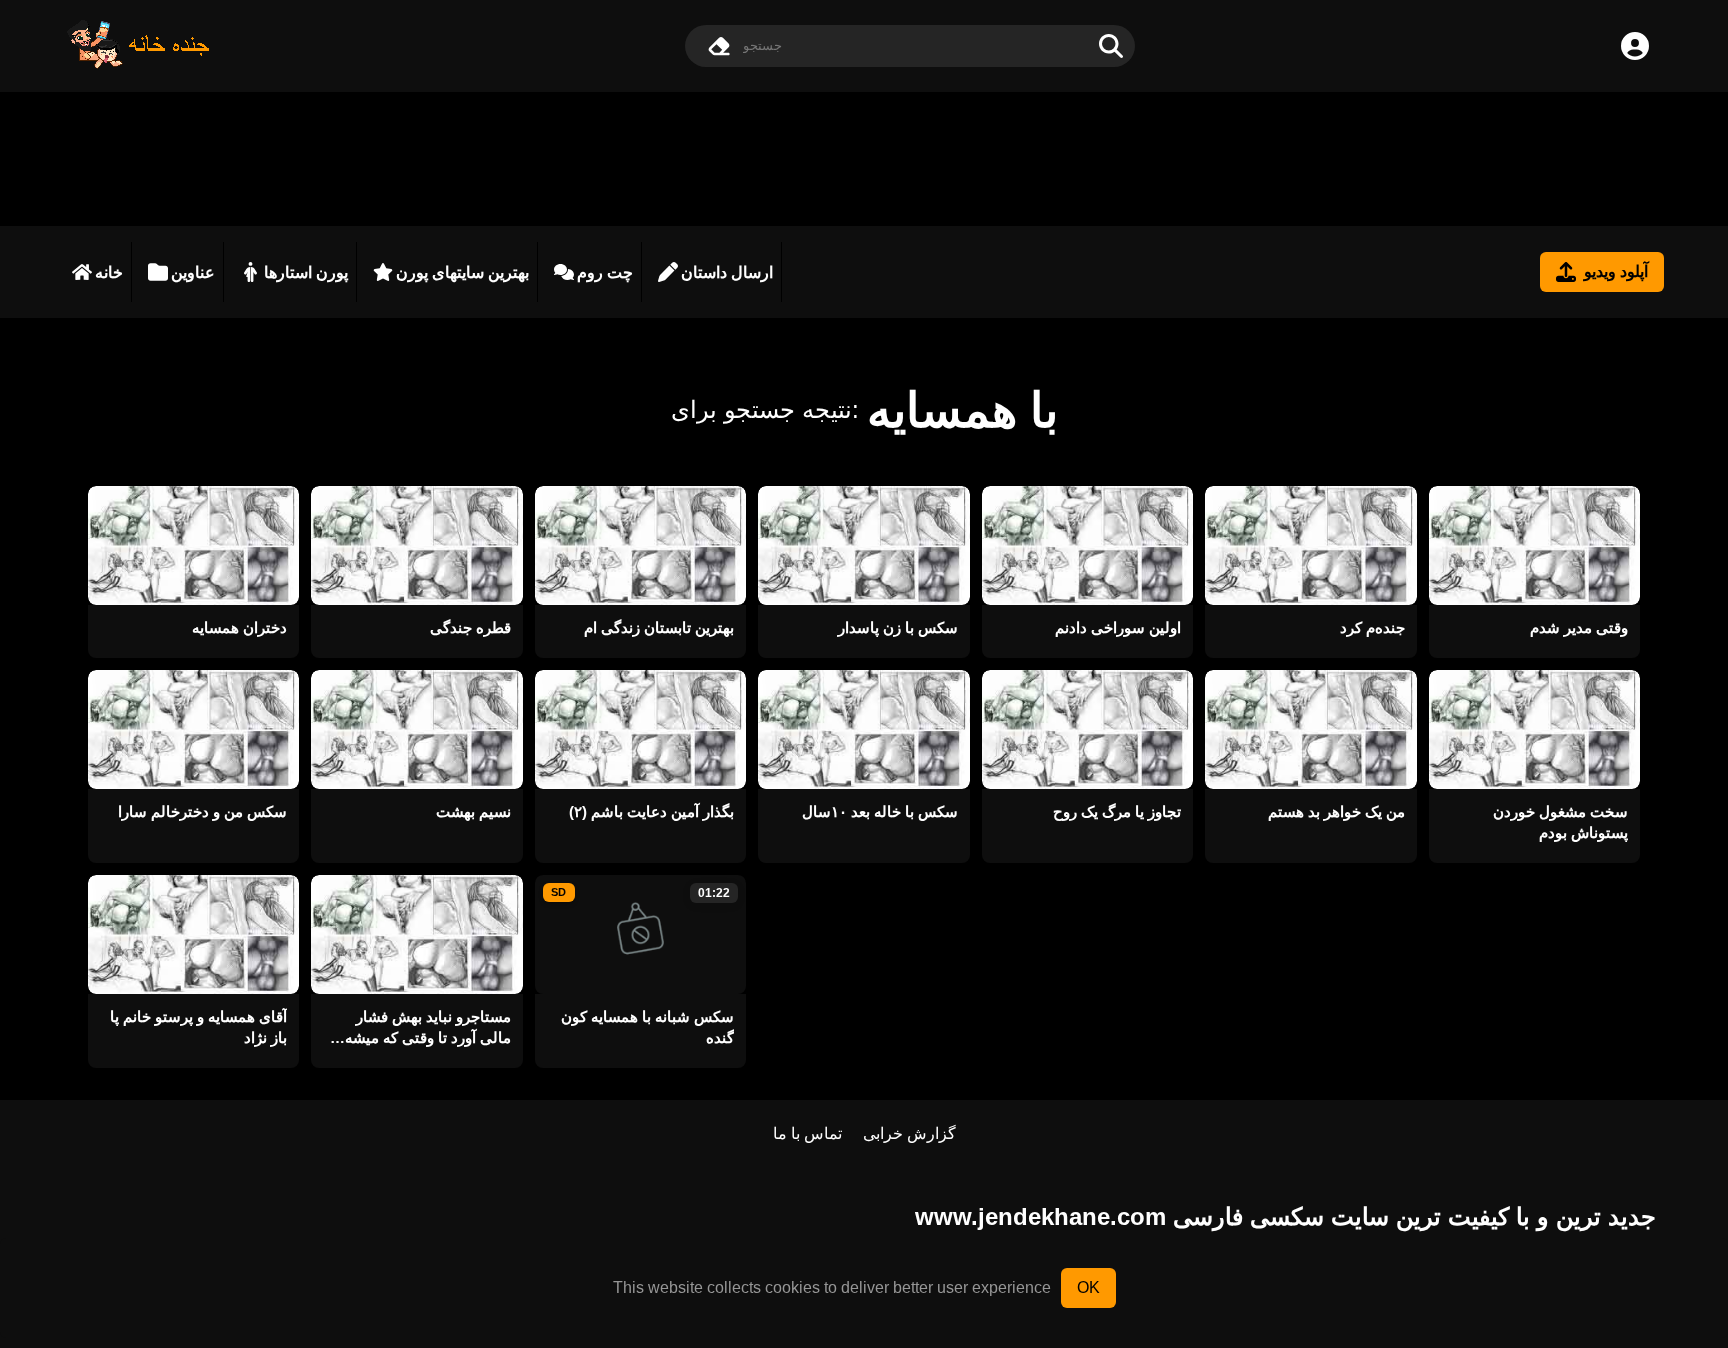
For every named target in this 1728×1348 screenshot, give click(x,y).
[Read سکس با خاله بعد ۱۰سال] (863, 729)
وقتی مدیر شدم (1579, 627)
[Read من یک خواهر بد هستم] (1310, 729)
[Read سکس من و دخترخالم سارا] (193, 729)
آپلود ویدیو (1616, 271)
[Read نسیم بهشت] (416, 729)
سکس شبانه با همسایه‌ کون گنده (647, 1027)
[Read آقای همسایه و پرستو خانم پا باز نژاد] (193, 934)
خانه (109, 272)
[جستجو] (1111, 46)
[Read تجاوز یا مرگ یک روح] (1087, 729)
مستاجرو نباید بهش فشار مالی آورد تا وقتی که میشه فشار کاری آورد (427, 1028)
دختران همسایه (239, 627)
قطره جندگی (470, 627)
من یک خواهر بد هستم (1336, 811)
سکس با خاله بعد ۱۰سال (879, 811)
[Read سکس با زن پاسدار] (863, 545)
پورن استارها (306, 272)
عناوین (193, 272)
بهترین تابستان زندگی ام (659, 627)
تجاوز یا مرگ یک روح (1117, 811)
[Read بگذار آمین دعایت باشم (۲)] (640, 729)
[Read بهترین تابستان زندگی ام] (640, 545)
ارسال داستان (727, 272)
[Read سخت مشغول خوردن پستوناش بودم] (1534, 729)
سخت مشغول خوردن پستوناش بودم (1560, 822)
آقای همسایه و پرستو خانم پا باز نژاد (198, 1027)
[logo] (139, 63)
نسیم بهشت (473, 811)
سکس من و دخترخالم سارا (202, 811)
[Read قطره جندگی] (416, 545)
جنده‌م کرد (1372, 627)
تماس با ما (807, 1133)
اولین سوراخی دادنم (1118, 627)
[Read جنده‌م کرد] (1310, 545)
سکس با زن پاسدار (897, 627)
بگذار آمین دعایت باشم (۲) (651, 811)
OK (1088, 1287)
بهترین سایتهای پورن (462, 272)
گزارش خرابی (909, 1133)
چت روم (605, 272)
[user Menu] (1635, 46)
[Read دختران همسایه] (193, 545)
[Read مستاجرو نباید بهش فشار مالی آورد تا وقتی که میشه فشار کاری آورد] (416, 934)
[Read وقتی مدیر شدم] (1534, 545)
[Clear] (719, 46)
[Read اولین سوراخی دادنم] (1087, 545)
